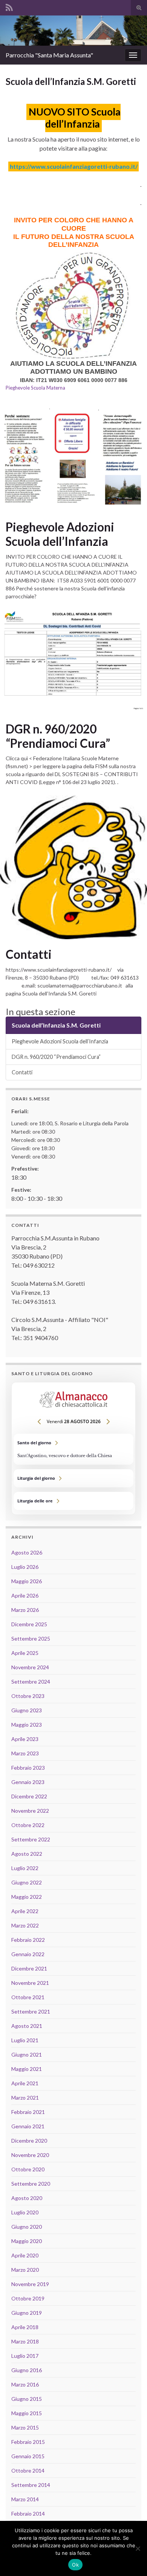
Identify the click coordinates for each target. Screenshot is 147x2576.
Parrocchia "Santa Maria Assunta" (49, 55)
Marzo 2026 (25, 1610)
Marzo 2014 (25, 2499)
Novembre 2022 (30, 1811)
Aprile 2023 (25, 1739)
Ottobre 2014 (28, 2470)
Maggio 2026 (27, 1581)
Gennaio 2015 (28, 2456)
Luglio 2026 (25, 1567)
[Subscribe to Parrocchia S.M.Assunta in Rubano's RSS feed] (9, 6)
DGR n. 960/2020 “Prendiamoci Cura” (58, 736)
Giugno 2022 (27, 1882)
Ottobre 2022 (28, 1825)
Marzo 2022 (25, 1925)
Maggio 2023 (27, 1725)
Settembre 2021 (31, 2011)
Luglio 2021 (25, 2040)
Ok (75, 2565)
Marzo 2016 (25, 2384)
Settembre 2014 (31, 2485)
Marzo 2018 (25, 2341)
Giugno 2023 (27, 1710)
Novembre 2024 (30, 1667)
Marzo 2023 (25, 1753)
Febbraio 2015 (28, 2442)
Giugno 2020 (27, 2227)
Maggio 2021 (27, 2069)
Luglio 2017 (25, 2356)
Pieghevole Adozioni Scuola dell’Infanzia (60, 534)
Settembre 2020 (31, 2184)
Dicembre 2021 (29, 1968)
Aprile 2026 (25, 1595)
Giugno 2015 (27, 2399)
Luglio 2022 (25, 1868)
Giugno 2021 (27, 2054)
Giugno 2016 (27, 2370)
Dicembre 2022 (29, 1796)
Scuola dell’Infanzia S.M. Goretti (56, 1025)
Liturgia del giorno (73, 1478)
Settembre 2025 (31, 1639)
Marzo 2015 (25, 2427)
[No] (138, 2548)
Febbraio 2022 (28, 1940)
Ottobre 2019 (28, 2298)
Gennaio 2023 (28, 1782)
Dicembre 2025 (29, 1624)
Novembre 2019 (30, 2284)
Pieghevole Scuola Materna (35, 388)
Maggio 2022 (27, 1897)
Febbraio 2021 (28, 2112)
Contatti (29, 954)
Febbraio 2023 (28, 1768)
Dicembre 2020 (29, 2141)
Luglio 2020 (25, 2212)
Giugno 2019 (27, 2313)
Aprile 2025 (25, 1653)
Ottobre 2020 (28, 2169)
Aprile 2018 (25, 2327)
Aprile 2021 (25, 2083)
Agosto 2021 (27, 2026)
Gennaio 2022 (28, 1954)
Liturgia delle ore (73, 1501)
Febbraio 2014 (28, 2514)
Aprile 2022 (25, 1911)
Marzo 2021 (25, 2098)
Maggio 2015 (27, 2413)
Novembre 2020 (30, 2155)
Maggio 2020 (27, 2241)
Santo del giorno (73, 1449)
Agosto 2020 (27, 2198)
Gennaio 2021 (28, 2126)
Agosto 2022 (27, 1854)
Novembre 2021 (30, 1983)
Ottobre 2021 (28, 1997)
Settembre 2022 (31, 1839)
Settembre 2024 (31, 1682)
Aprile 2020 (25, 2255)
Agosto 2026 (27, 1552)
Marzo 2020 (25, 2270)
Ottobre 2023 (28, 1696)
